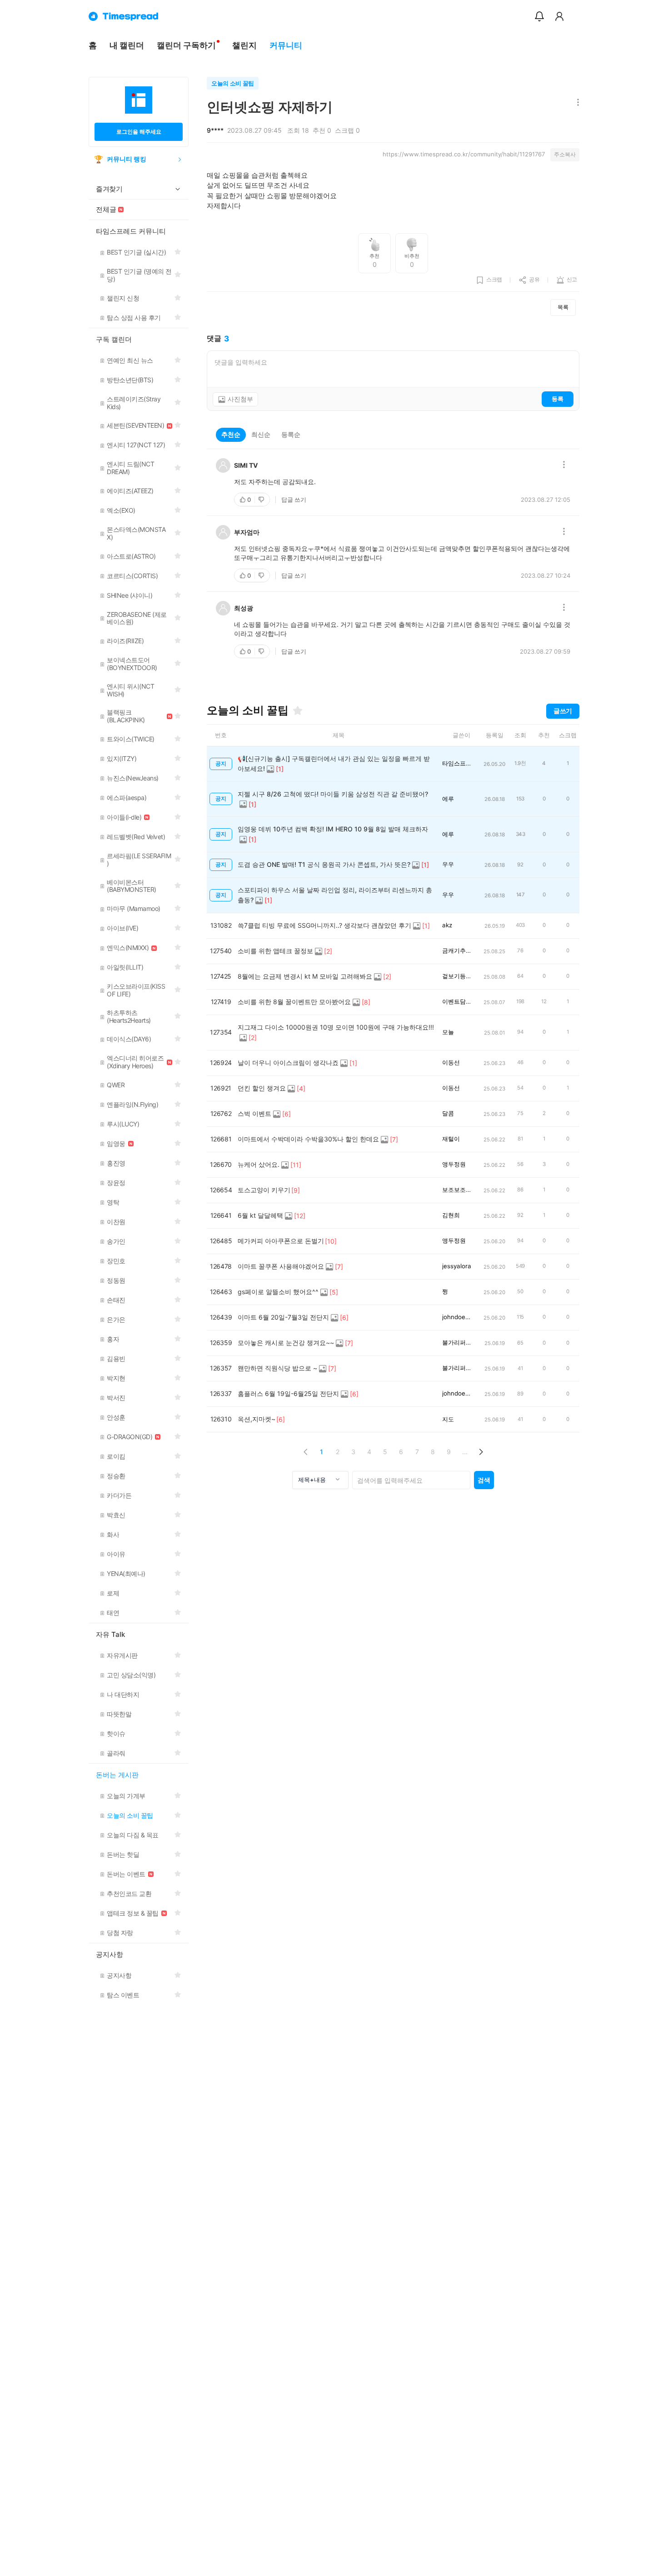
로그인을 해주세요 (139, 132)
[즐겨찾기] (298, 710)
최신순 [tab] (261, 434)
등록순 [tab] (291, 434)
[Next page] (481, 1452)
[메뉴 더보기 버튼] (576, 103)
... (465, 1452)
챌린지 (244, 45)
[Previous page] (306, 1452)
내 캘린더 (127, 45)
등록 (558, 399)
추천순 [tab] (231, 434)
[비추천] (262, 500)
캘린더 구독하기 (186, 45)
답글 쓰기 (294, 500)
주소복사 (565, 154)
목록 (563, 307)
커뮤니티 (286, 45)
